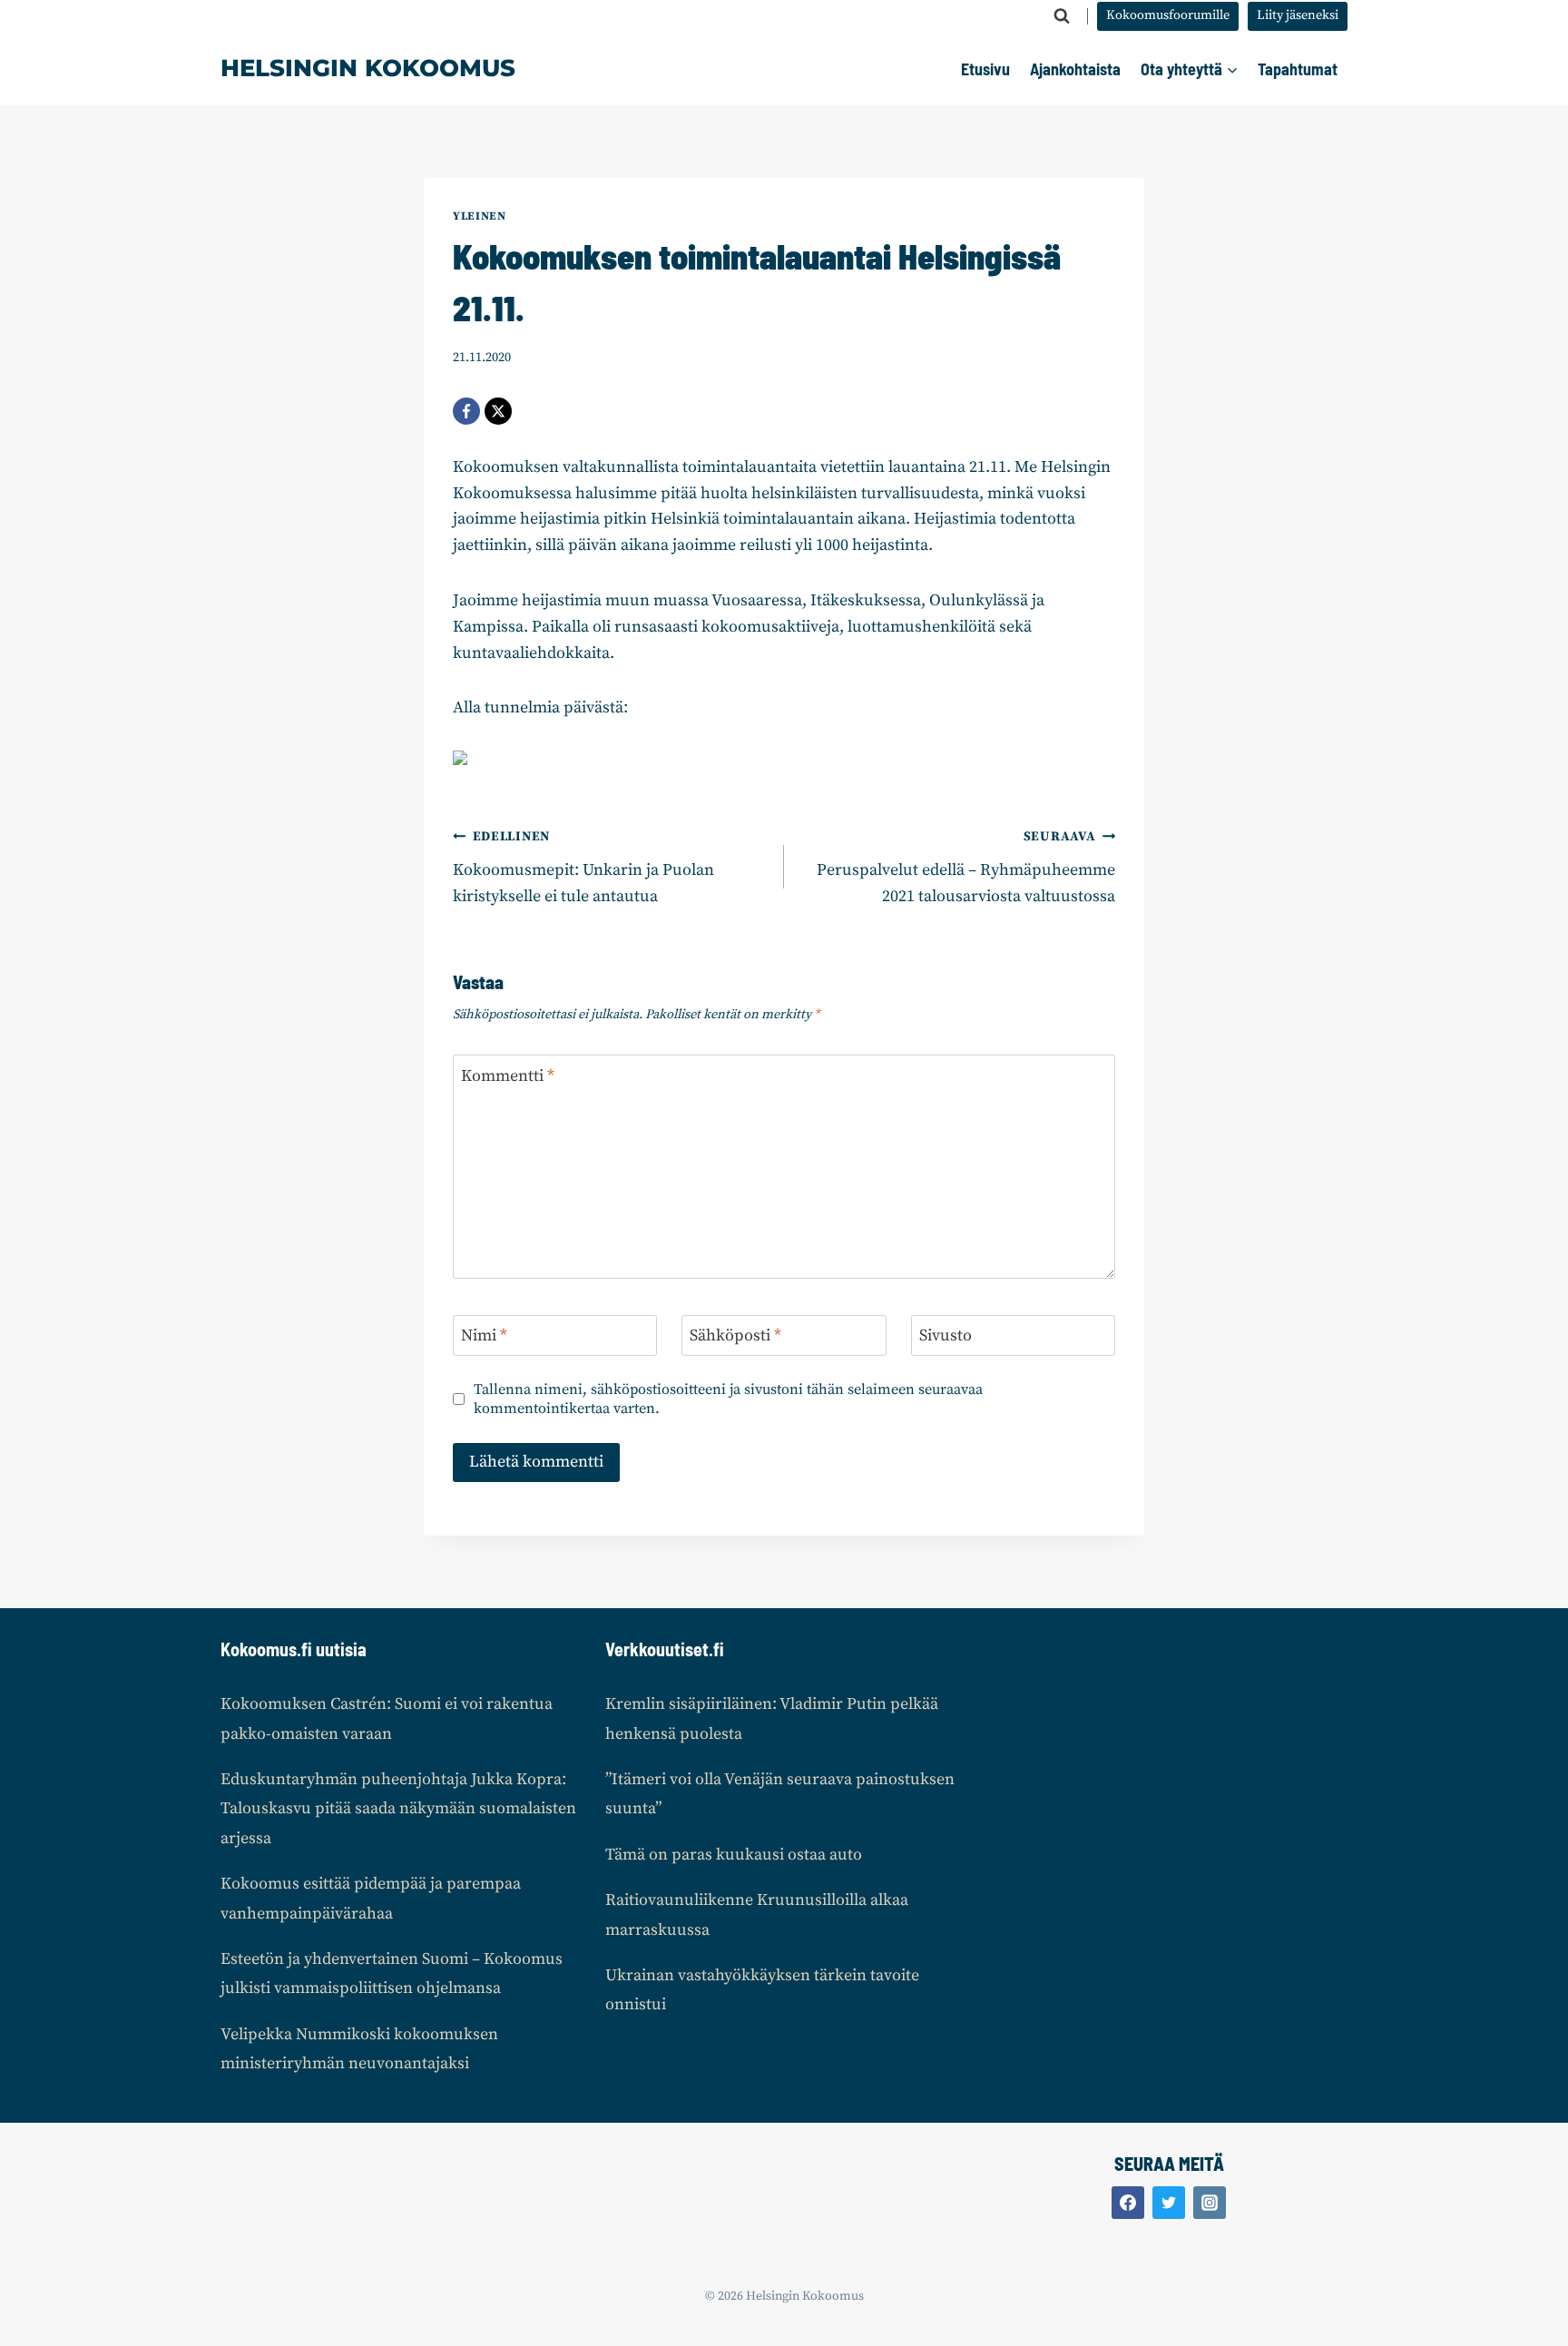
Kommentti (508, 1076)
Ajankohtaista (1075, 69)
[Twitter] (1169, 2203)
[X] (498, 411)
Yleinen (479, 216)
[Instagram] (1210, 2203)
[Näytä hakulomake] (1062, 16)
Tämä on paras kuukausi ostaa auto (734, 1855)
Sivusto (946, 1335)
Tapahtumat (1298, 69)
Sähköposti (735, 1335)
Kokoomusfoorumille (1168, 15)
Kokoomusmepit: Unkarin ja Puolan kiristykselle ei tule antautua (583, 868)
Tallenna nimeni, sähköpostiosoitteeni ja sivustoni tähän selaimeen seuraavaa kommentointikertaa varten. (728, 1399)
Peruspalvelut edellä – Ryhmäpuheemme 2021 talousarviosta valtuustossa (966, 868)
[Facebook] (466, 411)
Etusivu (985, 69)
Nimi (484, 1335)
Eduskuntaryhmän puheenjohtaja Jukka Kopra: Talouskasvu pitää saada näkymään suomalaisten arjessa (398, 1809)
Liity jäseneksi (1298, 15)
